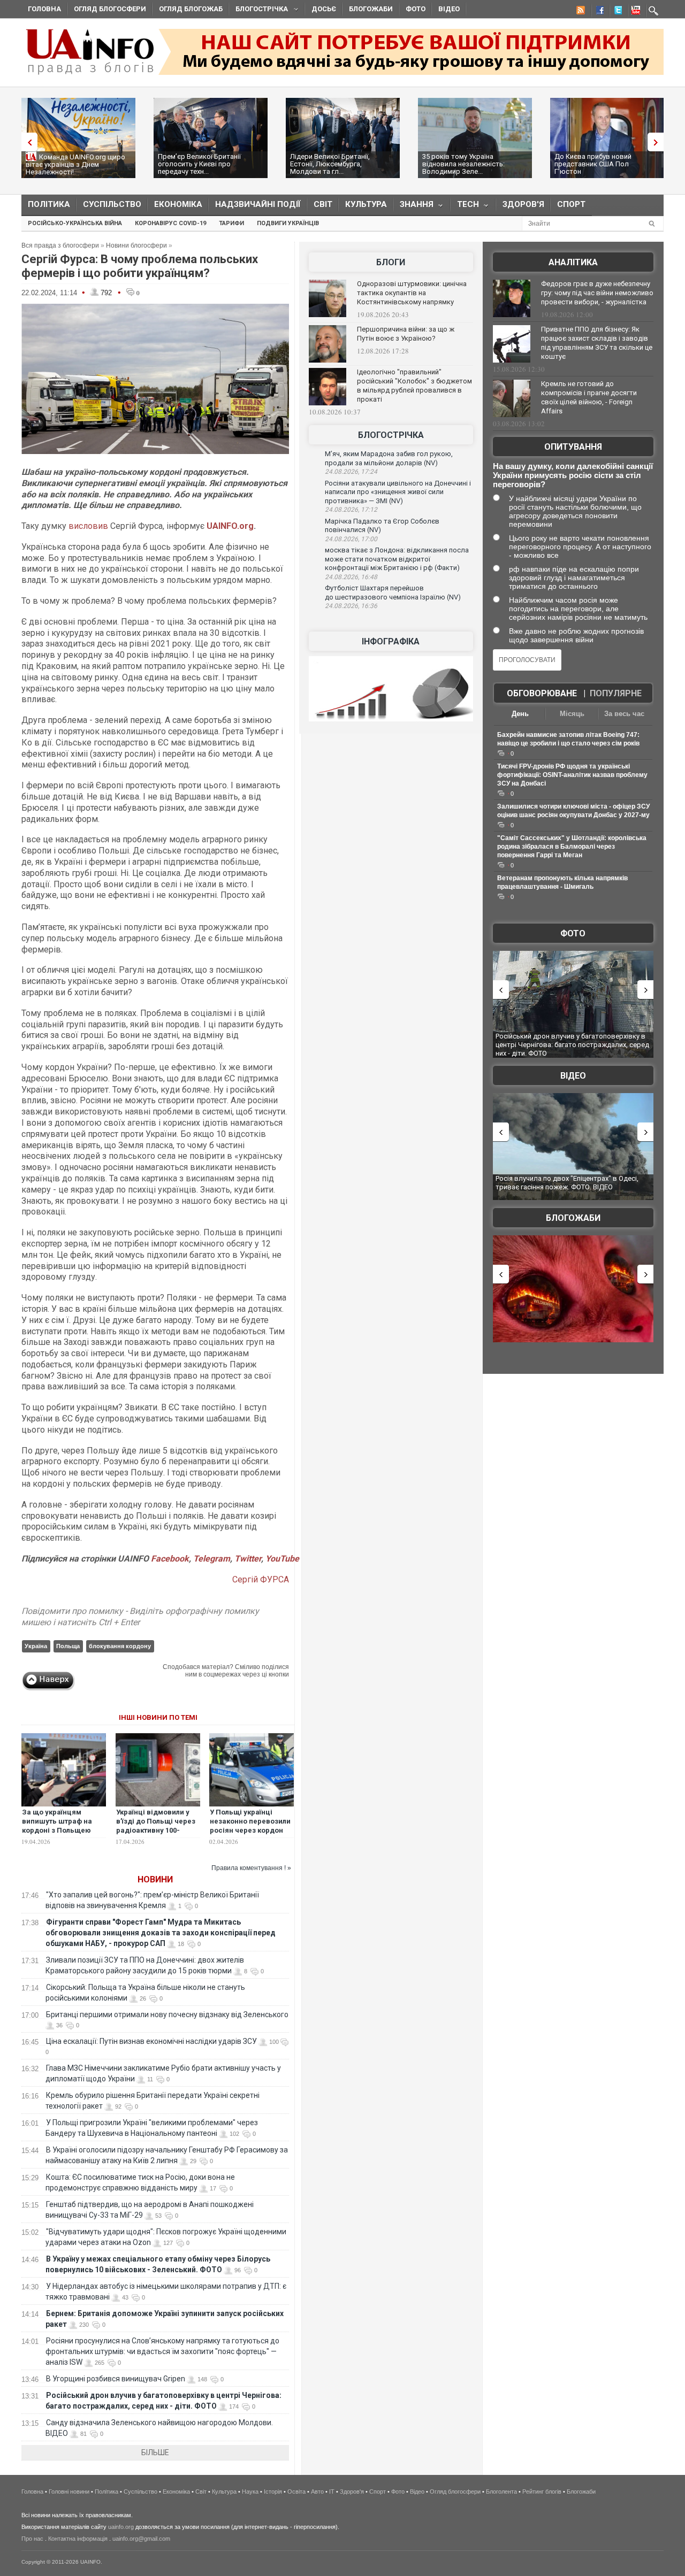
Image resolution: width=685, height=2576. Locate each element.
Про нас (32, 2539)
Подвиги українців (288, 223)
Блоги (391, 262)
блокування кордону (120, 1646)
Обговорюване (542, 693)
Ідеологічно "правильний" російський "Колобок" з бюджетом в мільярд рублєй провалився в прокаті (414, 386)
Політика (49, 204)
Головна (44, 9)
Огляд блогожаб (191, 9)
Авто (317, 2492)
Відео (449, 9)
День (520, 714)
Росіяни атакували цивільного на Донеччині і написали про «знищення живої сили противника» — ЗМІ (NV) (398, 492)
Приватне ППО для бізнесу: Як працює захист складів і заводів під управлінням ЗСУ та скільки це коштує (597, 343)
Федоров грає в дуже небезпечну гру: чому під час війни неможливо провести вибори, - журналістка (597, 293)
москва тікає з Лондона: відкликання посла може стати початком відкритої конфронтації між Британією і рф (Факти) (397, 559)
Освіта (296, 2492)
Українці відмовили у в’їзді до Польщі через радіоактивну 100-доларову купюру (156, 1826)
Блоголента (501, 2492)
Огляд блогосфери (110, 9)
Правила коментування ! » (251, 1868)
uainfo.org (121, 2527)
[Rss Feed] (580, 12)
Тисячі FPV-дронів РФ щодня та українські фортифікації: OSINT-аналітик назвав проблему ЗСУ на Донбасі (572, 775)
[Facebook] (598, 12)
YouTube (282, 1559)
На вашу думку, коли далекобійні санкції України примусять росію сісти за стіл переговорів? (573, 475)
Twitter (248, 1559)
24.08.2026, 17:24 (351, 472)
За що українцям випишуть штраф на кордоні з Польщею (57, 1821)
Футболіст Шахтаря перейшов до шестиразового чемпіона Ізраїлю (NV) (393, 593)
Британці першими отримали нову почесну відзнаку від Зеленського (167, 2014)
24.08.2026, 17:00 (351, 539)
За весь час (624, 714)
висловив (89, 526)
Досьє (324, 9)
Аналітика (573, 262)
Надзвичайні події (258, 204)
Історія (273, 2492)
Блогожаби (371, 9)
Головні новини (69, 2492)
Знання (413, 207)
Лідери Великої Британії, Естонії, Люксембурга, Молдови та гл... (330, 164)
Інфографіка (391, 641)
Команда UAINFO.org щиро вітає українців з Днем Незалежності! (75, 164)
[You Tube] (634, 12)
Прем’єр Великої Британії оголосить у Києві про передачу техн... (199, 164)
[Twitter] (616, 12)
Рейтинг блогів (542, 2492)
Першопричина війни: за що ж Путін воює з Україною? (406, 334)
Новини (155, 1879)
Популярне (616, 693)
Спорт (571, 204)
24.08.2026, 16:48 (351, 577)
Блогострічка (258, 10)
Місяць (572, 714)
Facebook (170, 1559)
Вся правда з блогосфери (60, 245)
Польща (68, 1646)
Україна (36, 1646)
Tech (465, 207)
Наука (250, 2492)
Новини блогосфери (136, 245)
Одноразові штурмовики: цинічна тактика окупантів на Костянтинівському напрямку (412, 293)
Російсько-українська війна (75, 223)
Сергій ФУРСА (261, 1579)
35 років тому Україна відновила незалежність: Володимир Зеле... (463, 164)
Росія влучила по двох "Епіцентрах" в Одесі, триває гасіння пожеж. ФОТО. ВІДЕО (567, 1183)
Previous (27, 142)
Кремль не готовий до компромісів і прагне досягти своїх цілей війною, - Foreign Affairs (589, 397)
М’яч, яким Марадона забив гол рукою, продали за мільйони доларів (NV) (389, 458)
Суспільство (112, 204)
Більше (155, 2452)
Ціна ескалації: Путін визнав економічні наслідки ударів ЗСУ (151, 2041)
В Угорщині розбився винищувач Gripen (116, 2379)
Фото (416, 9)
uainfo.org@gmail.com (141, 2539)
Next (658, 142)
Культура (366, 204)
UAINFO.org (230, 526)
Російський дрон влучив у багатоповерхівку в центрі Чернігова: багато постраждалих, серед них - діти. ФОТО (572, 1044)
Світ (323, 204)
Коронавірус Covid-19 (170, 223)
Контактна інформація (78, 2539)
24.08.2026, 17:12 (351, 510)
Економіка (178, 204)
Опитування (573, 447)
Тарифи (231, 223)
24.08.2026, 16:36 (351, 606)
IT (332, 2492)
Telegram (212, 1559)
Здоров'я (523, 204)
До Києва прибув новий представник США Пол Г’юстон (593, 164)
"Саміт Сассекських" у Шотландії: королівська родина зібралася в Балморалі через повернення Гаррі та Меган (572, 847)
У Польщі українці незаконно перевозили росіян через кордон (250, 1821)
